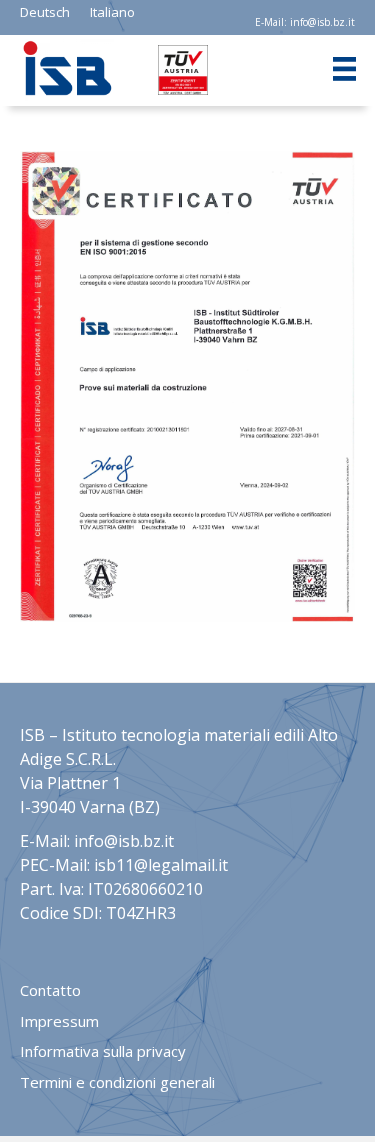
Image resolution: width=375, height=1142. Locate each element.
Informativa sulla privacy (103, 1051)
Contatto (50, 990)
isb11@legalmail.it (161, 865)
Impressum (59, 1021)
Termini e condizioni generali (117, 1082)
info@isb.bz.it (322, 22)
